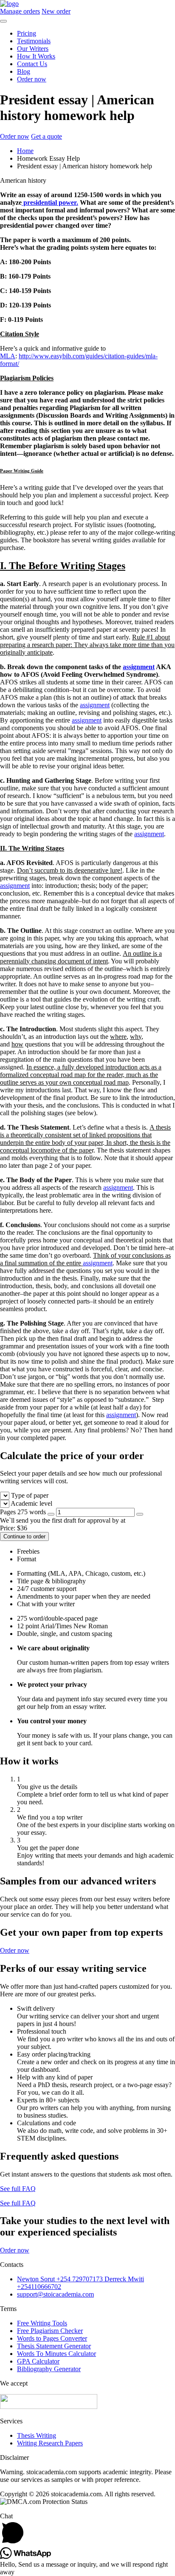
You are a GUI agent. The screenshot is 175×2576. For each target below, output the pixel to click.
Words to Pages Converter (52, 2338)
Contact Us (32, 64)
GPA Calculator (38, 2361)
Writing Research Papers (50, 2443)
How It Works (36, 56)
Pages (23, 1512)
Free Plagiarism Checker (50, 2331)
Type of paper (30, 1495)
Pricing (27, 33)
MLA (8, 356)
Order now (32, 79)
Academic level (31, 1503)
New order (56, 11)
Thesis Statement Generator (54, 2346)
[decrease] (51, 1514)
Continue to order (24, 1536)
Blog (24, 71)
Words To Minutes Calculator (56, 2354)
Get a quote (47, 136)
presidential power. (50, 202)
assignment (139, 667)
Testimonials (34, 41)
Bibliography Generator (49, 2369)
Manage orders (20, 11)
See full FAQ (18, 2189)
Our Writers (33, 49)
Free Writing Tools (42, 2323)
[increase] (140, 1514)
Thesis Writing (37, 2435)
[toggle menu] (3, 21)
